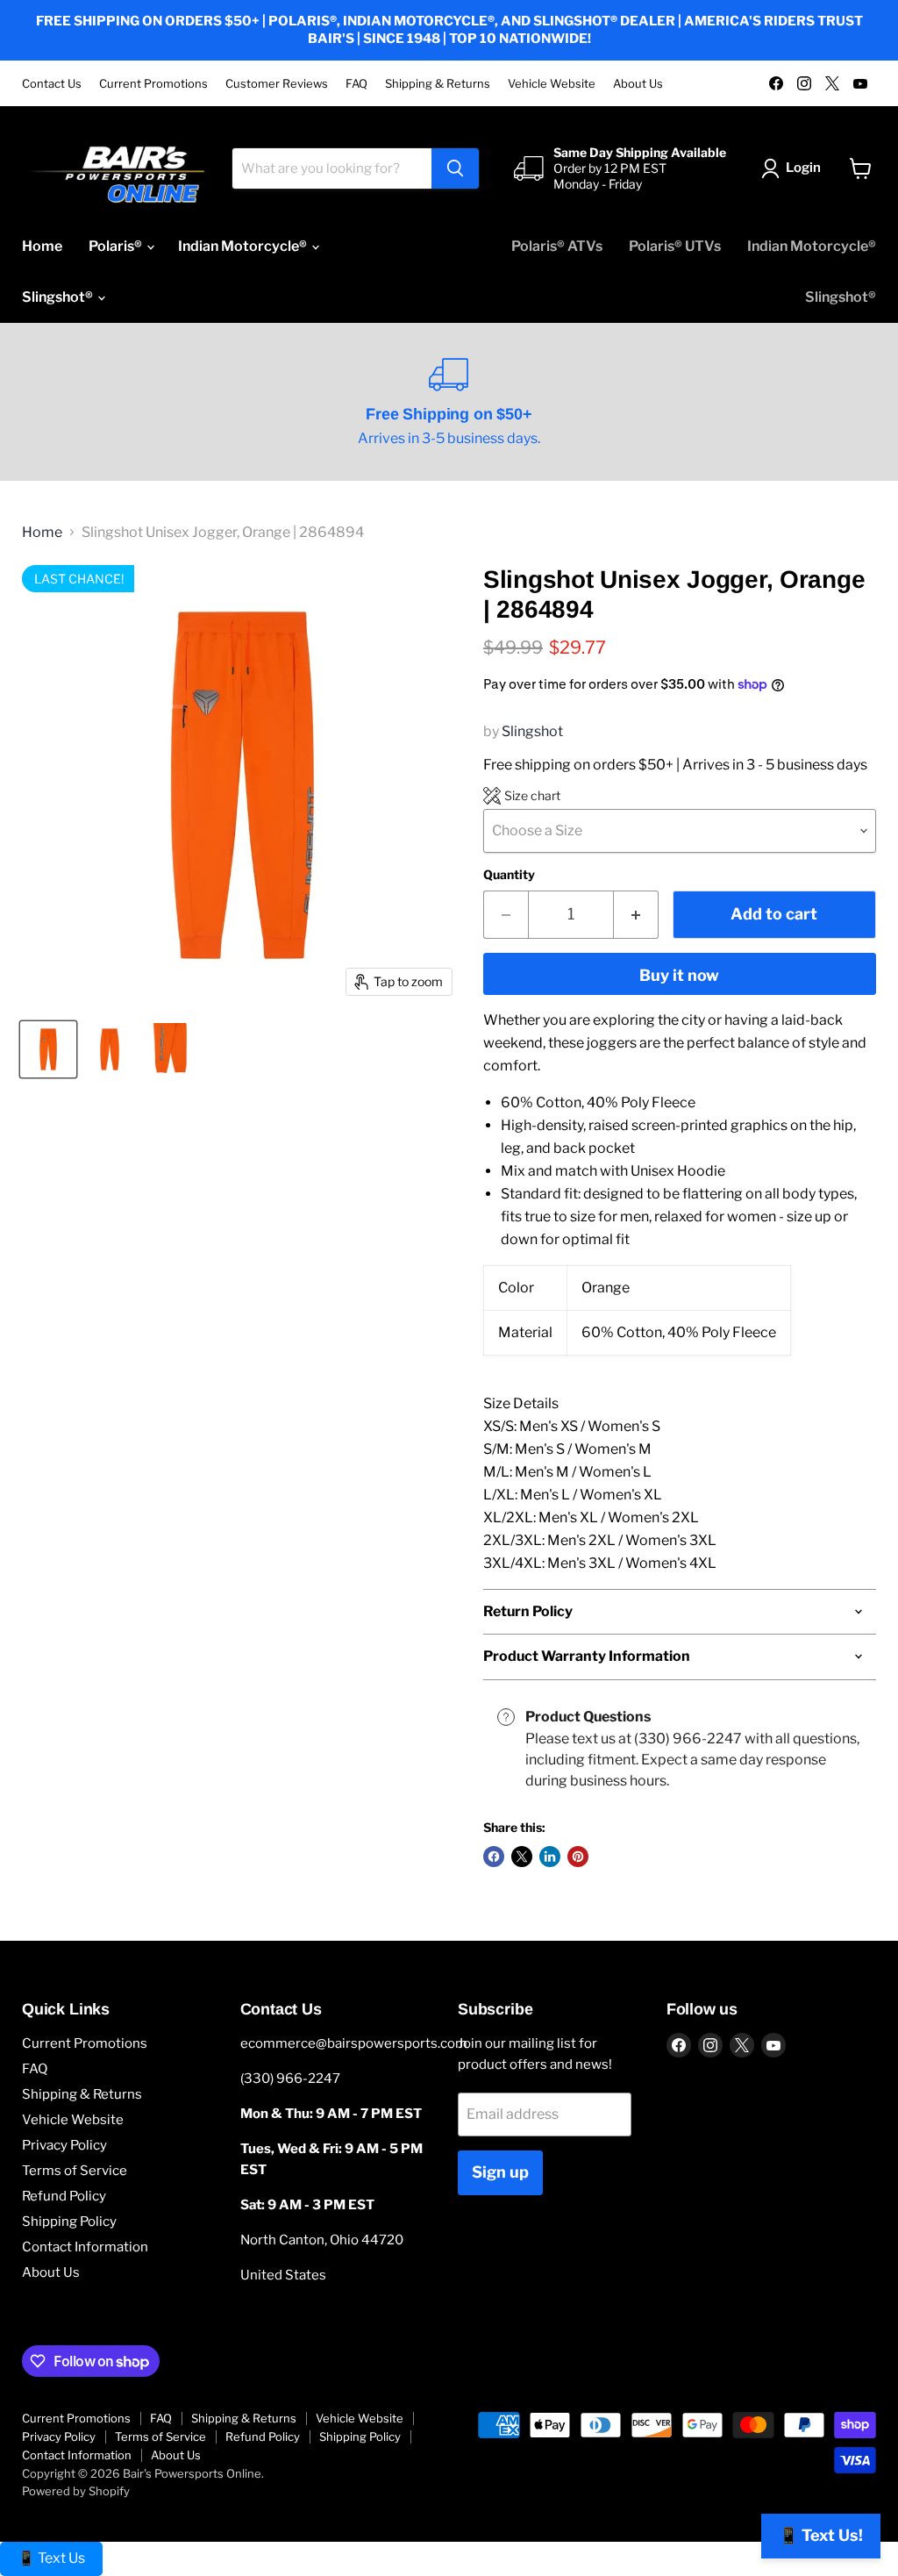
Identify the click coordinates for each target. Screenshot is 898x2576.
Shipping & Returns (438, 84)
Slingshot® (59, 297)
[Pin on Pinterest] (578, 1857)
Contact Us (52, 84)
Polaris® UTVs (675, 246)
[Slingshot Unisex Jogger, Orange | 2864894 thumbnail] (48, 1049)
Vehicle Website (552, 84)
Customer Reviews (277, 84)
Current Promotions (153, 84)
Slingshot (532, 731)
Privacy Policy (64, 2145)
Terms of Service (75, 2171)
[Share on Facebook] (494, 1857)
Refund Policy (64, 2196)
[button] (522, 796)
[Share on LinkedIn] (550, 1857)
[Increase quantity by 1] (636, 915)
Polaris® (117, 246)
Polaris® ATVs (557, 246)
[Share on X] (522, 1857)
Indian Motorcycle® (244, 246)
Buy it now (679, 975)
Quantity (509, 875)
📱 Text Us (51, 2558)
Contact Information (85, 2247)
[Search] (455, 168)
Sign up (500, 2172)
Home (42, 246)
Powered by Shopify (76, 2491)
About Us (638, 84)
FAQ (356, 84)
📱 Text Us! (821, 2535)
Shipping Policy (69, 2222)
